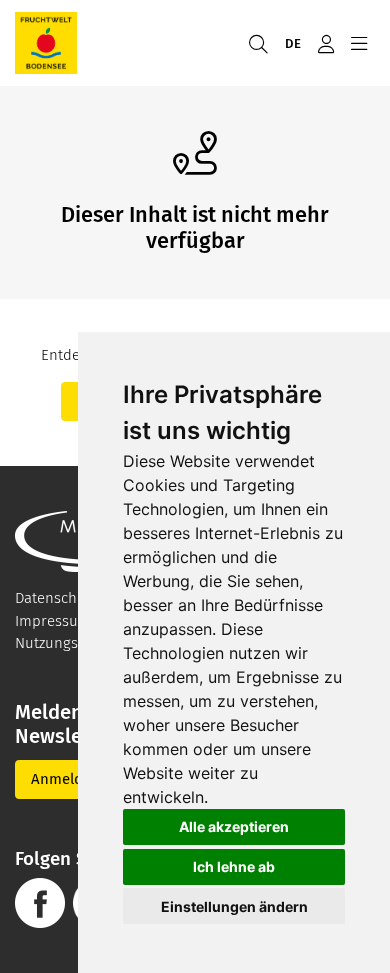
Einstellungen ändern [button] (234, 906)
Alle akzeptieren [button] (234, 826)
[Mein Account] (325, 43)
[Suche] (258, 43)
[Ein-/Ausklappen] (358, 43)
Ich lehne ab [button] (234, 866)
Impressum (53, 621)
